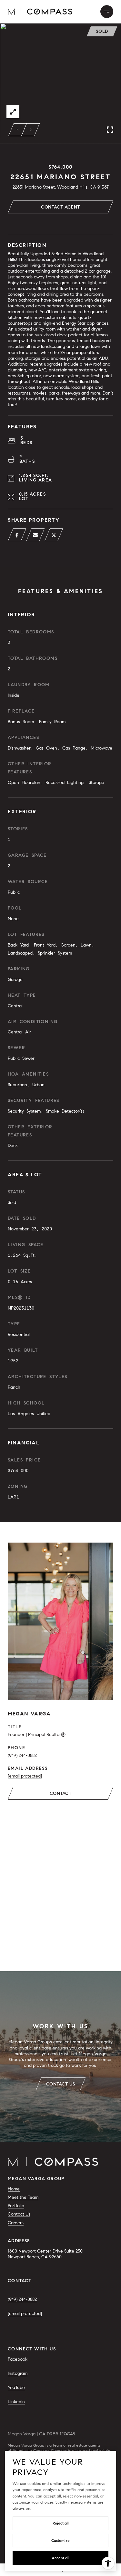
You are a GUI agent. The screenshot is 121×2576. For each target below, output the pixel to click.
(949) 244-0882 (22, 1755)
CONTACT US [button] (61, 2084)
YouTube (16, 2388)
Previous (18, 130)
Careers (16, 2223)
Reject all (61, 2523)
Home (14, 2189)
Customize (60, 2540)
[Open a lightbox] (13, 112)
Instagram (18, 2373)
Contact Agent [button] (60, 207)
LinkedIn (16, 2402)
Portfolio (16, 2206)
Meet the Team (23, 2197)
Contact (61, 1793)
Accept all (60, 2558)
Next (31, 130)
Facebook (18, 2359)
